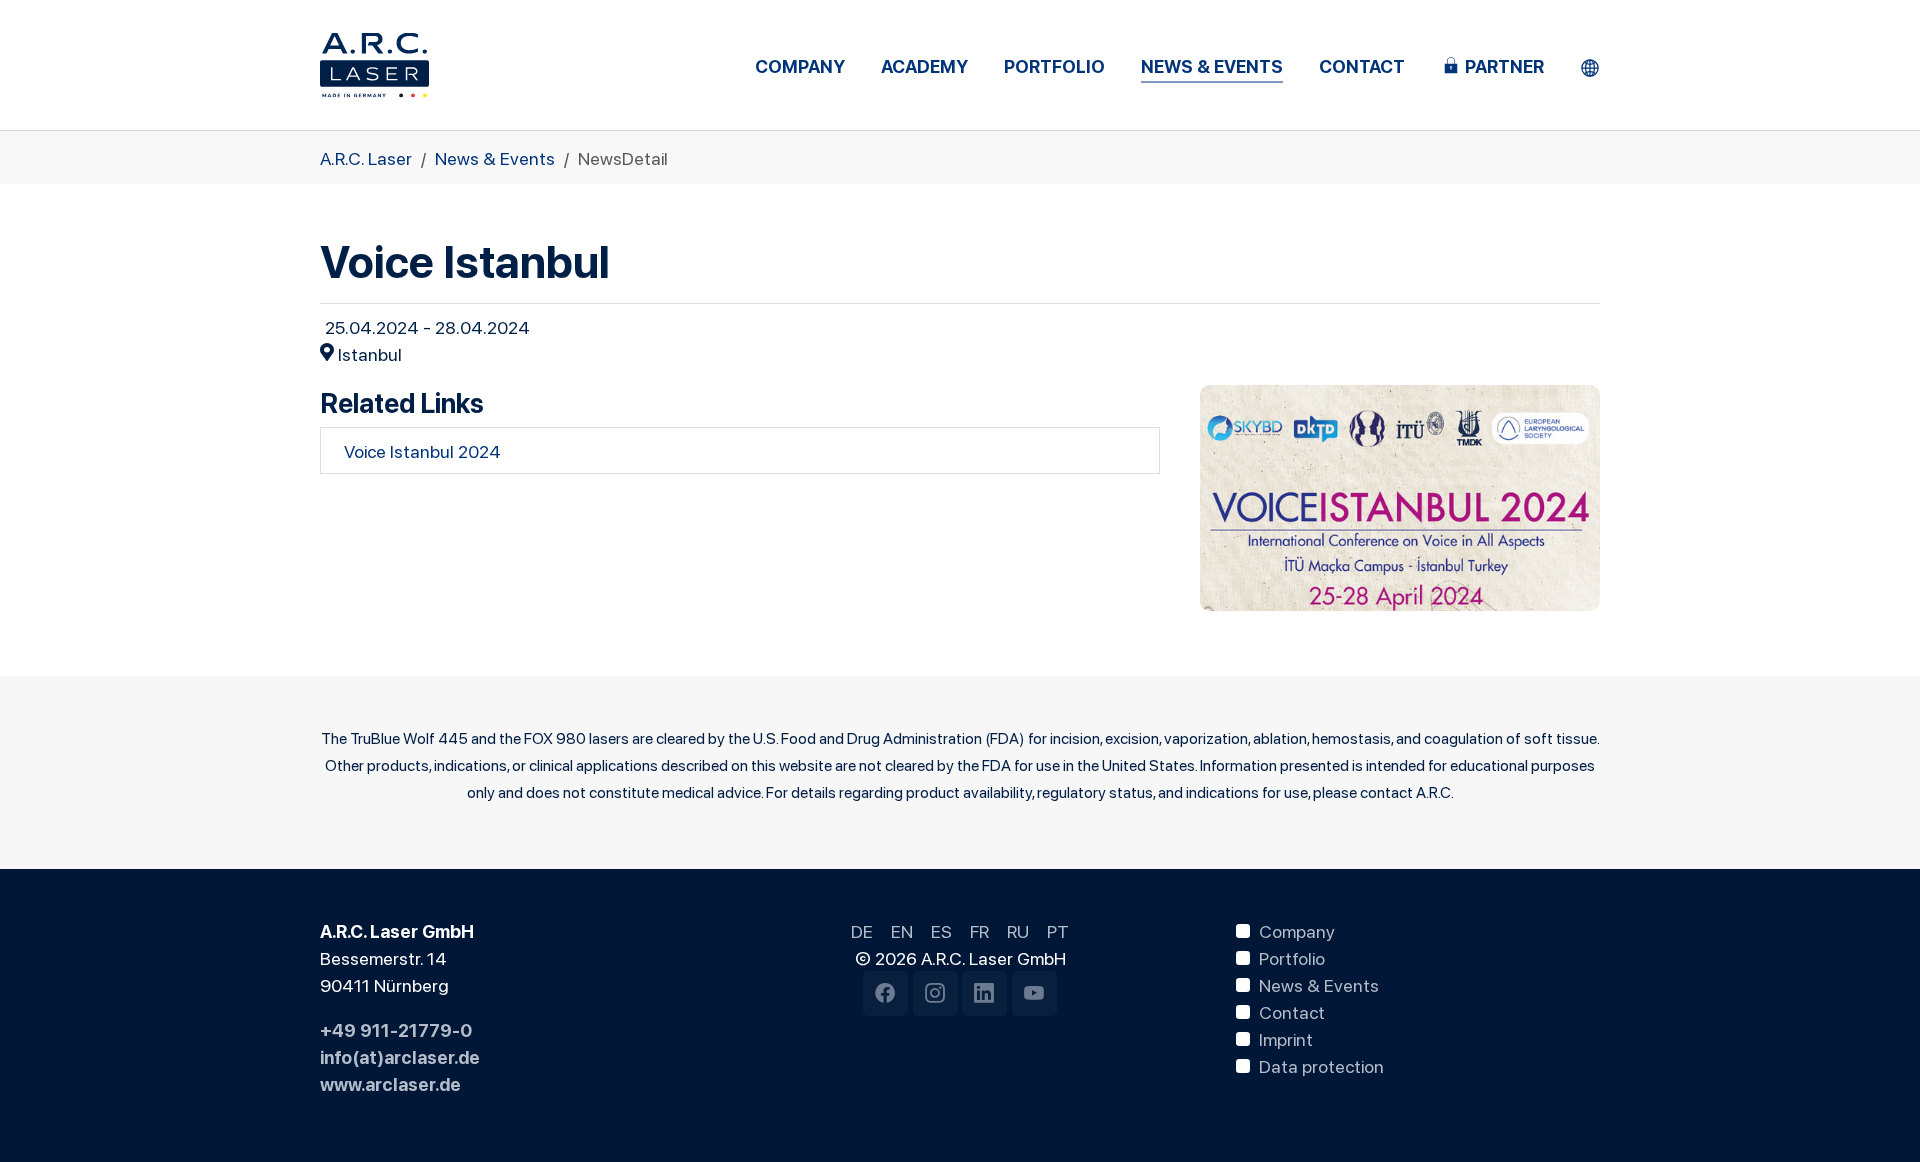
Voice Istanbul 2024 (422, 450)
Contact (1292, 1011)
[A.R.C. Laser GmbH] (374, 65)
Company (1297, 930)
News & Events (1319, 984)
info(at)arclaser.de (400, 1056)
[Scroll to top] (1873, 1115)
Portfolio (1292, 957)
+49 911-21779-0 (396, 1029)
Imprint (1286, 1038)
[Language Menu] (1590, 65)
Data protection (1321, 1065)
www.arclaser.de (390, 1083)
